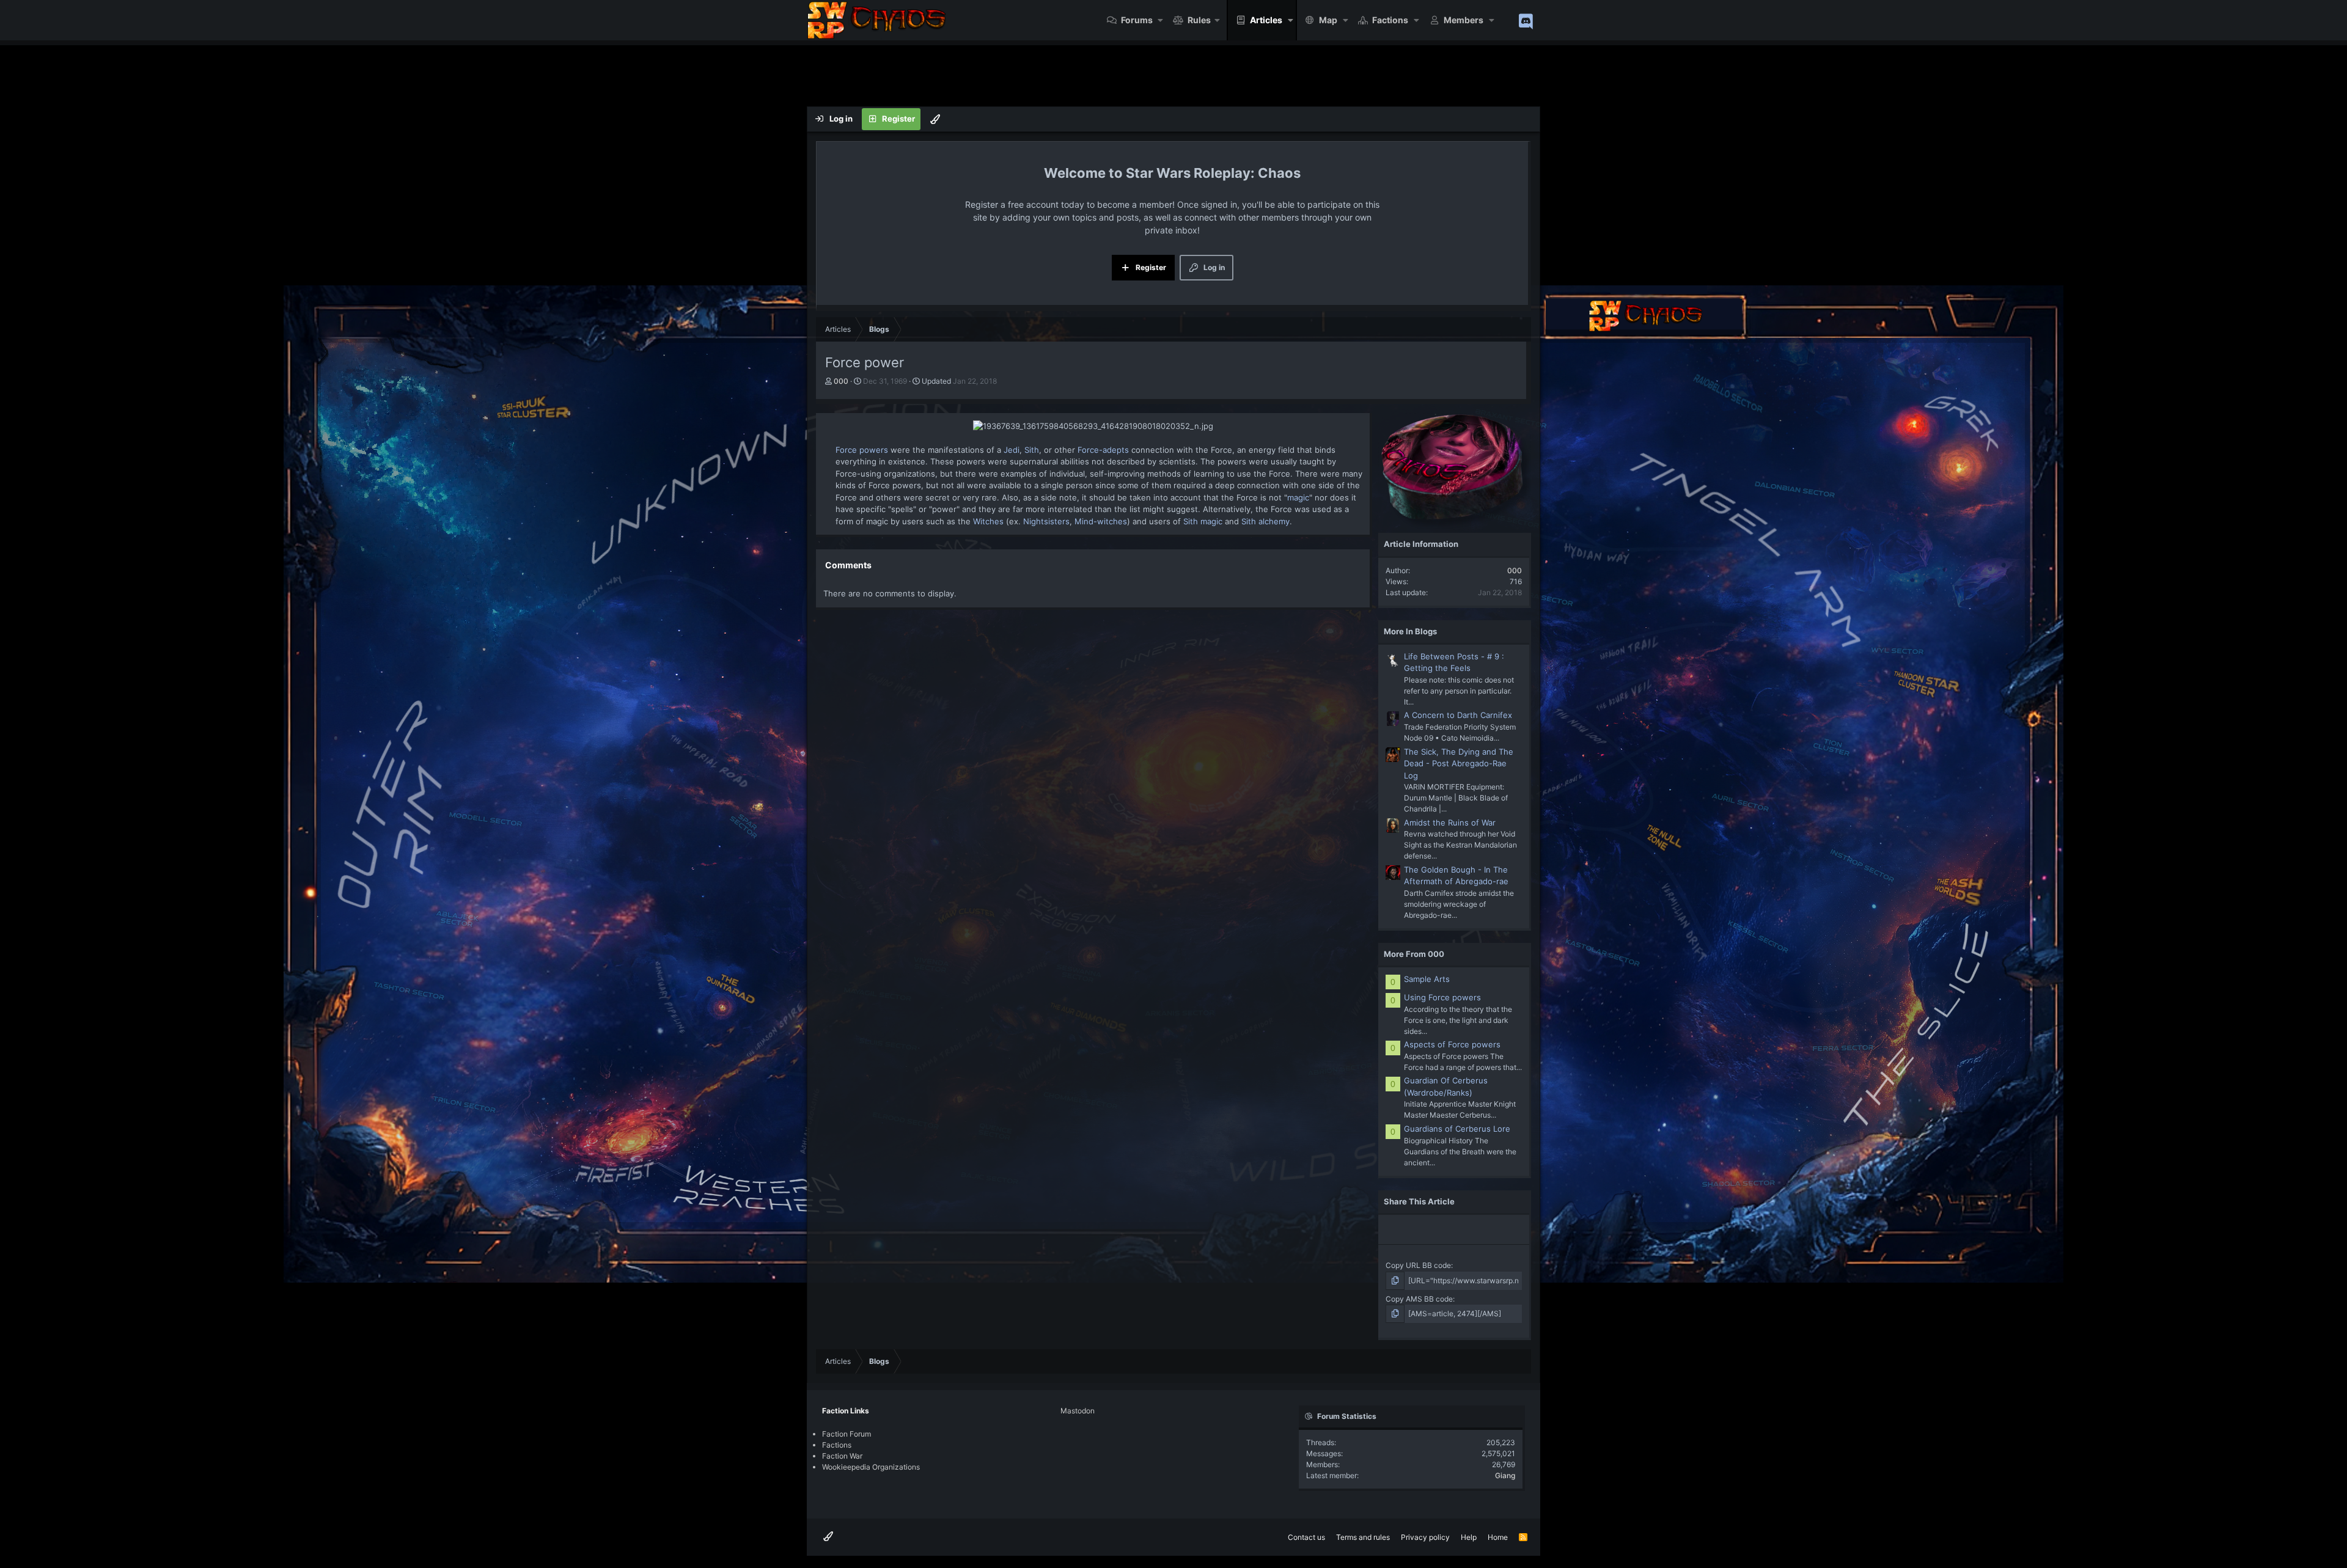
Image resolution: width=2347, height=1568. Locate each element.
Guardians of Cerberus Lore (1457, 1129)
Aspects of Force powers (1452, 1044)
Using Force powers (1442, 997)
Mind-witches (1101, 521)
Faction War (842, 1456)
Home (1498, 1537)
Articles (1266, 20)
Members (1464, 20)
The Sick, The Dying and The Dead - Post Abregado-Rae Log (1459, 764)
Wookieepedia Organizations (871, 1467)
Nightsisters (1046, 521)
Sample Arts (1427, 979)
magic (1298, 497)
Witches (988, 521)
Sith (1032, 450)
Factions (1390, 20)
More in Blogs (1410, 631)
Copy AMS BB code (1419, 1299)
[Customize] (935, 119)
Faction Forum (847, 1434)
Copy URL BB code (1418, 1265)
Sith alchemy (1265, 521)
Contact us (1306, 1537)
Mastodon (1078, 1411)
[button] (1161, 20)
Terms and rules (1363, 1537)
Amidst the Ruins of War (1450, 822)
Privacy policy (1425, 1537)
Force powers (862, 450)
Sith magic (1203, 521)
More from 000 (1414, 954)
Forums (1137, 20)
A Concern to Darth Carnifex (1458, 715)
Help (1469, 1537)
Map (1328, 20)
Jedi (1012, 450)
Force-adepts (1102, 450)
